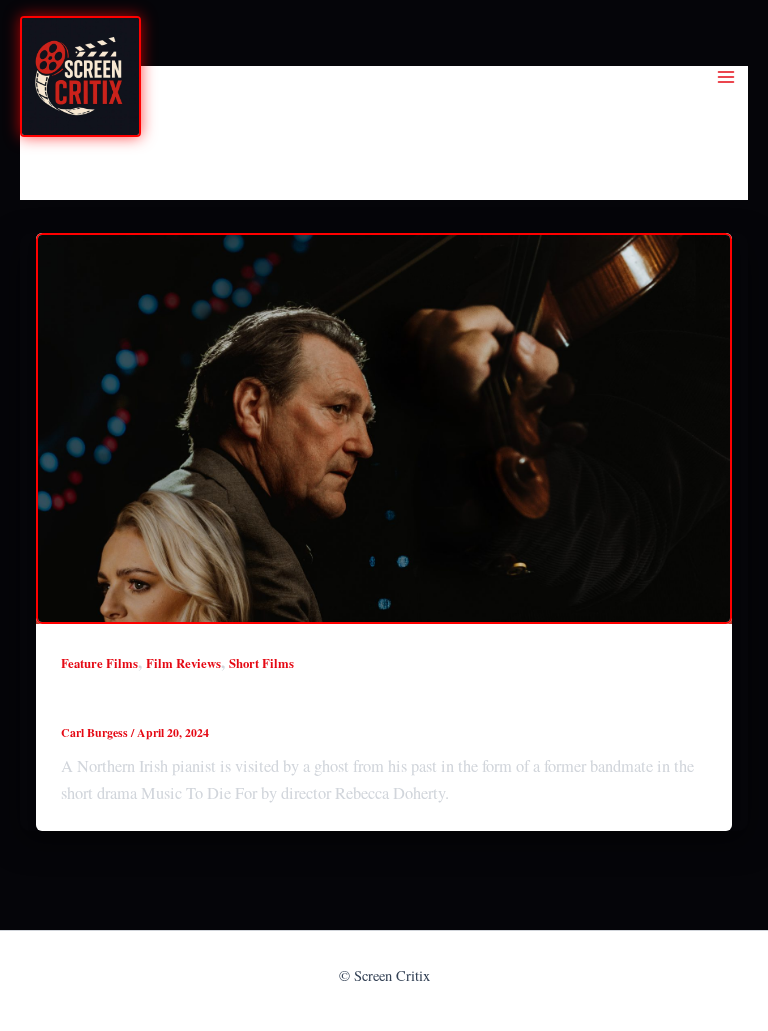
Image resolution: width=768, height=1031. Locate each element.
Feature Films (99, 663)
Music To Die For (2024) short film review (255, 700)
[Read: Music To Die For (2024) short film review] (383, 428)
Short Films (261, 663)
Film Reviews (183, 663)
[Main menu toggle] (725, 77)
